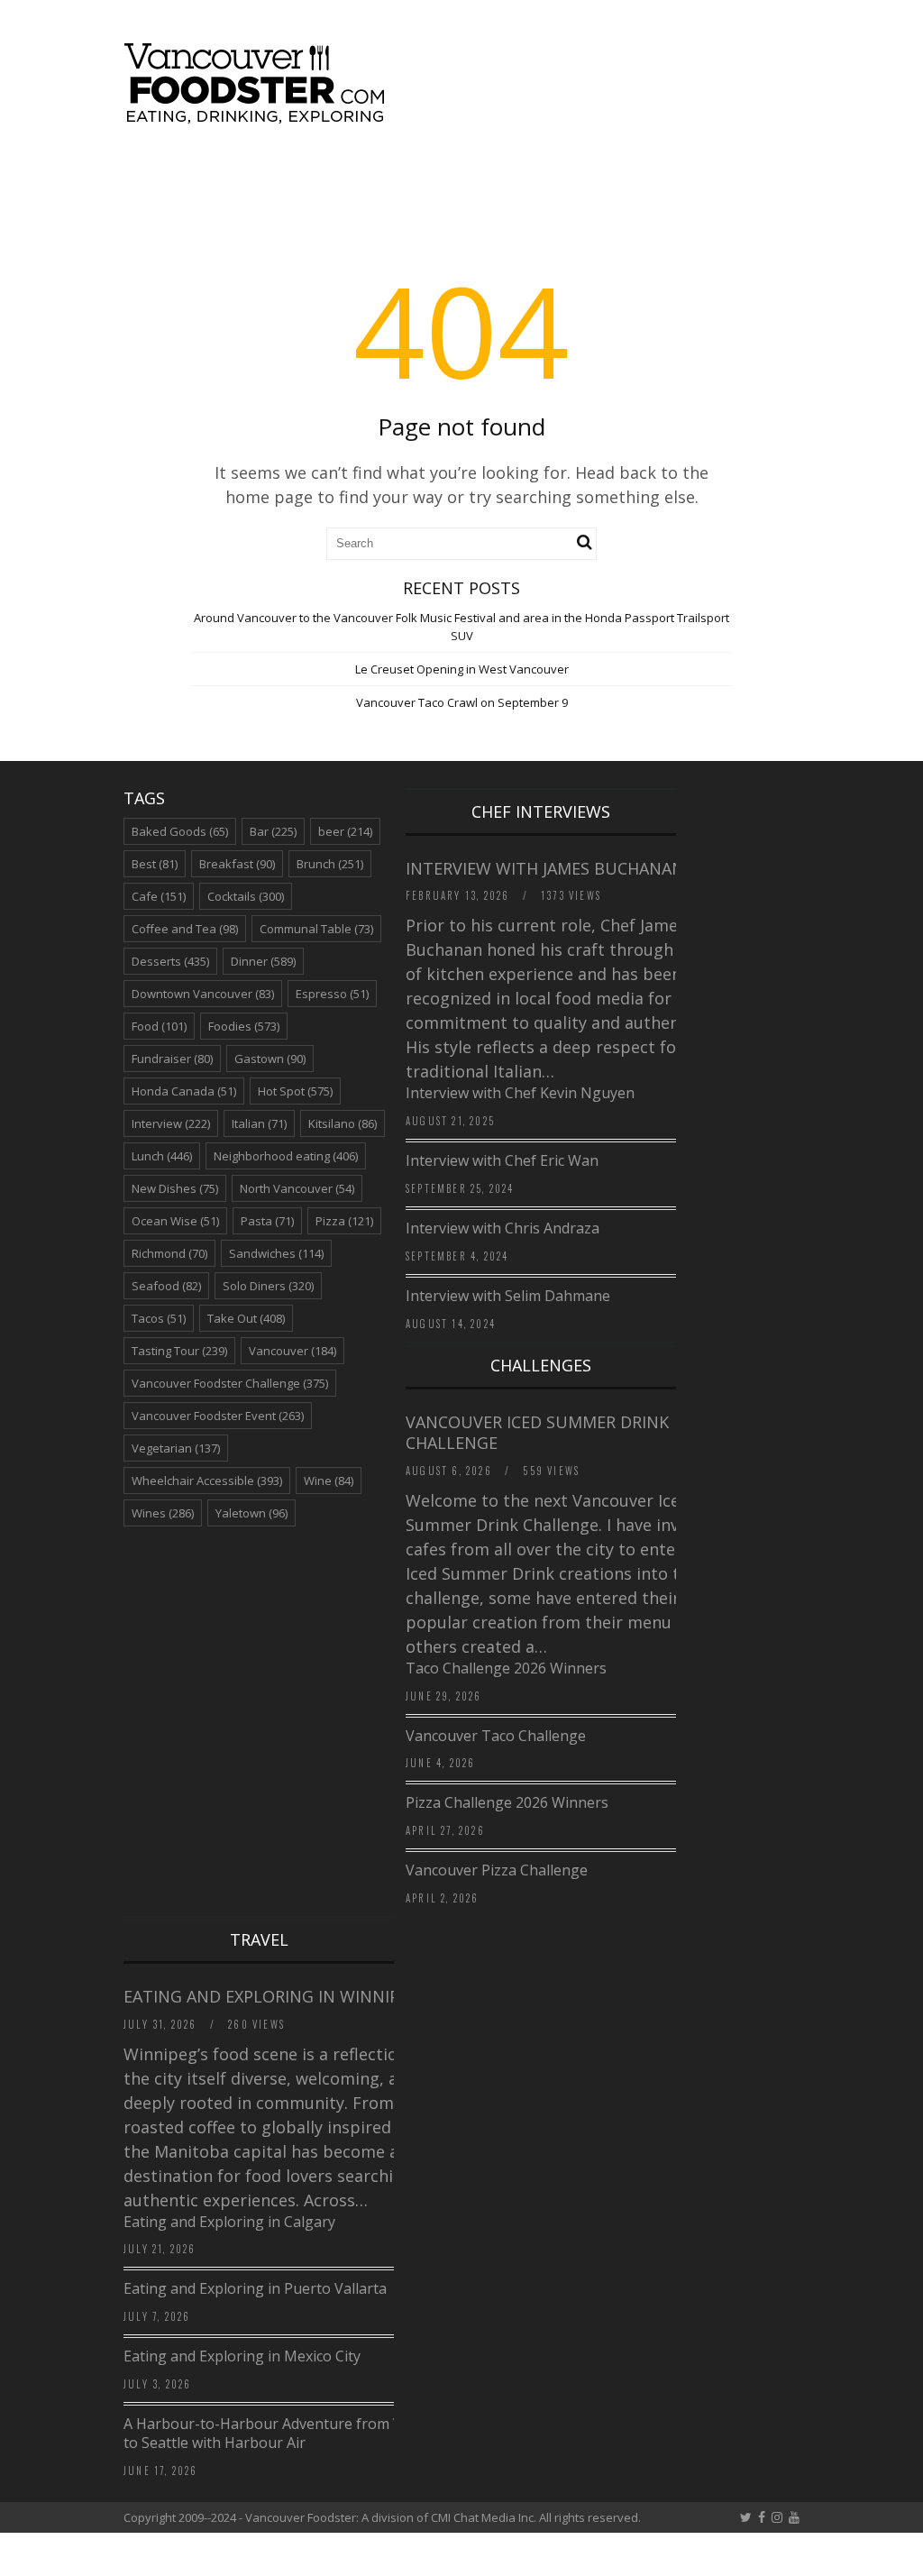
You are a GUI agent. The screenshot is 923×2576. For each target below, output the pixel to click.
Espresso (332, 994)
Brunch (330, 864)
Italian (259, 1123)
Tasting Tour (179, 1351)
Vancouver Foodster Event (218, 1416)
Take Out (246, 1318)
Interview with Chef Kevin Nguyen (520, 1093)
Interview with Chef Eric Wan (502, 1160)
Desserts (170, 961)
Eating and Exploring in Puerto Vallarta (255, 2288)
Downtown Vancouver (203, 994)
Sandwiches (276, 1253)
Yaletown (251, 1513)
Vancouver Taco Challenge (496, 1736)
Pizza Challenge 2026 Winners (507, 1802)
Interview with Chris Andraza (503, 1228)
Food (159, 1026)
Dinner (263, 961)
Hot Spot (295, 1091)
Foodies (244, 1026)
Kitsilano (343, 1123)
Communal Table (316, 929)
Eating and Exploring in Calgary (229, 2222)
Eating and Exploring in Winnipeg (272, 1996)
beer (345, 831)
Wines (163, 1513)
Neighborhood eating (286, 1156)
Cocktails (246, 896)
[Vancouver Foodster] (259, 115)
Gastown (270, 1059)
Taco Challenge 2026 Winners (506, 1668)
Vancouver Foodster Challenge (230, 1383)
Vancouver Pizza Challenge (497, 1870)
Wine (329, 1481)
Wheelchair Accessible (207, 1481)
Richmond (169, 1253)
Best (155, 864)
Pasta (267, 1221)
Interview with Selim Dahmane (508, 1296)
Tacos (159, 1318)
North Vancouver (297, 1188)
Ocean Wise (175, 1221)
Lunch (162, 1156)
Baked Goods (180, 831)
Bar (273, 831)
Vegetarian (176, 1448)
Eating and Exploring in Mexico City (242, 2356)
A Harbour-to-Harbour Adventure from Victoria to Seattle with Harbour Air (284, 2433)
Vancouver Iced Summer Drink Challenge (537, 1432)
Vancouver (292, 1351)
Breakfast (237, 864)
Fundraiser (172, 1059)
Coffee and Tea (185, 929)
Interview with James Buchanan (547, 868)
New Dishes (175, 1188)
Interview (171, 1123)
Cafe (159, 896)
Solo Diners (268, 1286)
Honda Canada (184, 1091)
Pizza (344, 1221)
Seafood (166, 1286)
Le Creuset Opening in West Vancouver (462, 669)
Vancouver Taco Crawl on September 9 (462, 702)
